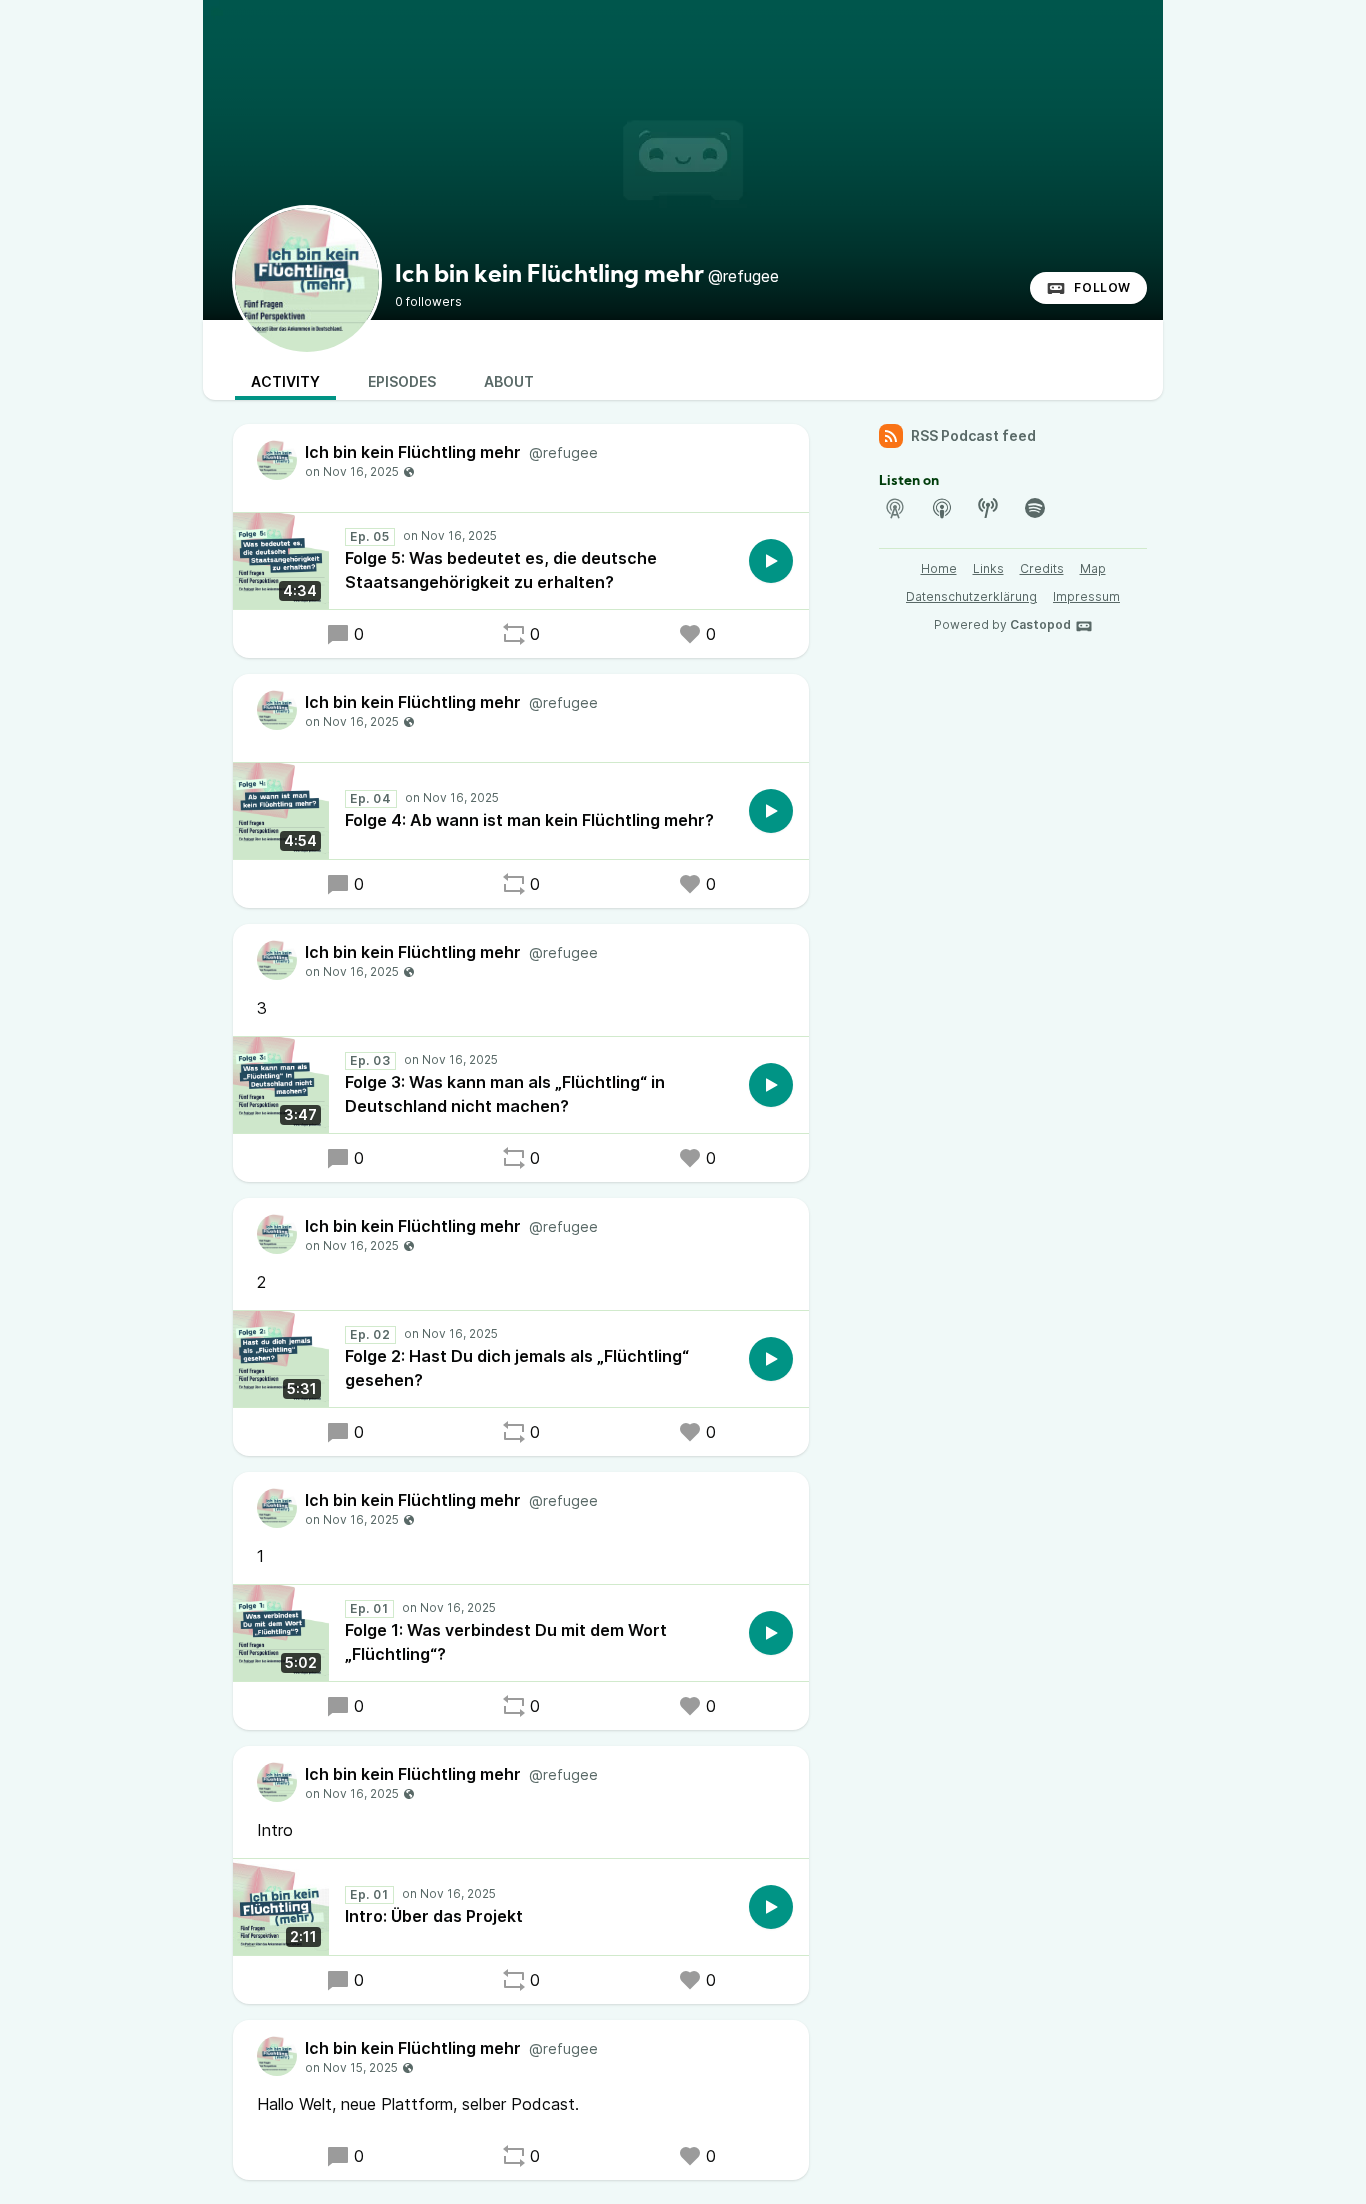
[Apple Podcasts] (942, 508)
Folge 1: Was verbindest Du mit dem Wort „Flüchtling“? (506, 1642)
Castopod (1040, 624)
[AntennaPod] (895, 508)
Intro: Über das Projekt (434, 1916)
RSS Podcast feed (973, 435)
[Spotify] (1035, 508)
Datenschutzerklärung (971, 596)
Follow (1102, 287)
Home (939, 568)
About (509, 381)
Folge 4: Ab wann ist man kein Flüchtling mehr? (529, 820)
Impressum (1086, 596)
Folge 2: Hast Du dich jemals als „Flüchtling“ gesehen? (517, 1368)
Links (988, 568)
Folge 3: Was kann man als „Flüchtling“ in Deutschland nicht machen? (505, 1094)
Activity (285, 381)
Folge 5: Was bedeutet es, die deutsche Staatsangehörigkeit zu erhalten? (501, 570)
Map (1093, 568)
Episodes (402, 381)
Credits (1042, 568)
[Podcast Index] (988, 508)
